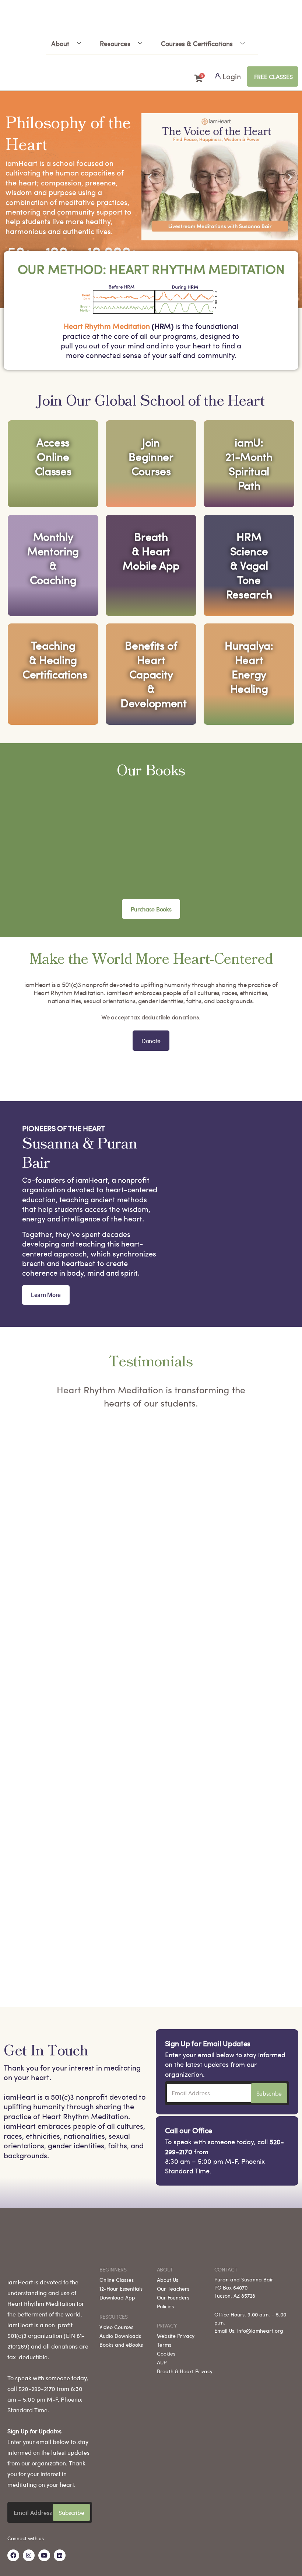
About (60, 43)
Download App (117, 2297)
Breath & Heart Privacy (185, 2371)
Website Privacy (176, 2336)
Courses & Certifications (197, 43)
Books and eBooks (121, 2344)
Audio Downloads (120, 2336)
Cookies (166, 2353)
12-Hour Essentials (121, 2288)
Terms (164, 2344)
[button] (150, 177)
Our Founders (173, 2297)
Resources (115, 43)
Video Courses (116, 2327)
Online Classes (117, 2280)
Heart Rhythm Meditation (107, 326)
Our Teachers (173, 2288)
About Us (168, 2280)
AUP (162, 2362)
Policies (165, 2306)
